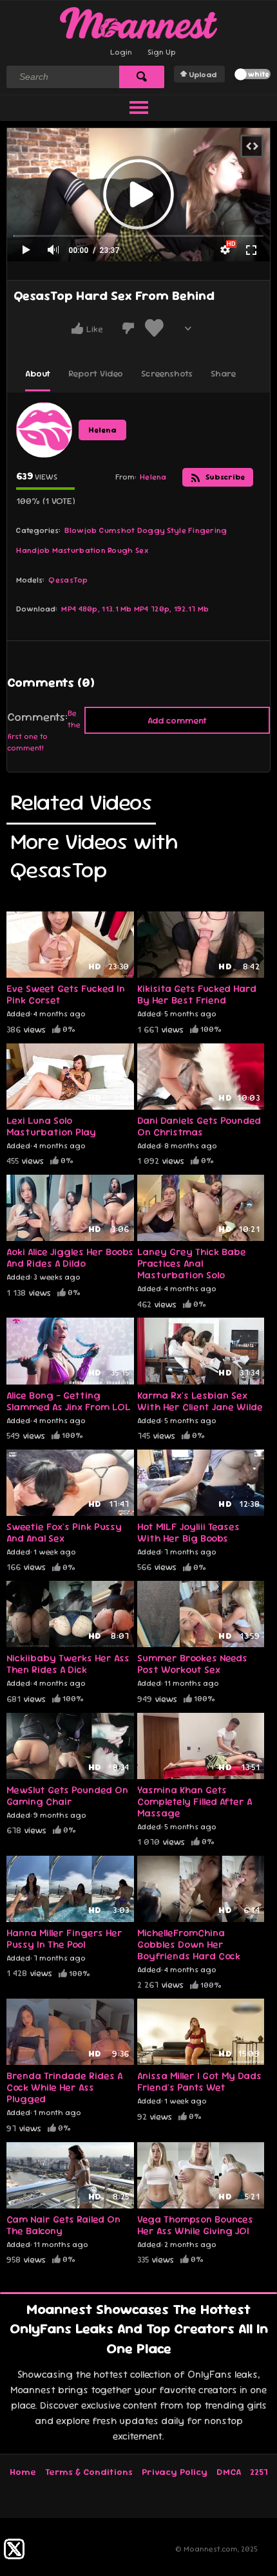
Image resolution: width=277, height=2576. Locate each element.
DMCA (229, 2472)
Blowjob (81, 530)
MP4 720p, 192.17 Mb (172, 609)
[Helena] (44, 430)
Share (223, 373)
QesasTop (68, 580)
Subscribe (224, 477)
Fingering (208, 530)
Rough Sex (128, 550)
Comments (36, 717)
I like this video (77, 328)
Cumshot (117, 530)
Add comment (177, 720)
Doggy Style (162, 530)
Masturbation (79, 550)
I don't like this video (128, 328)
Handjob (33, 550)
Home (23, 2472)
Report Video (96, 373)
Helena (102, 430)
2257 (259, 2472)
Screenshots (167, 373)
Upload (203, 75)
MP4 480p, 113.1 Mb (96, 609)
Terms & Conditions (89, 2472)
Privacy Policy (175, 2472)
